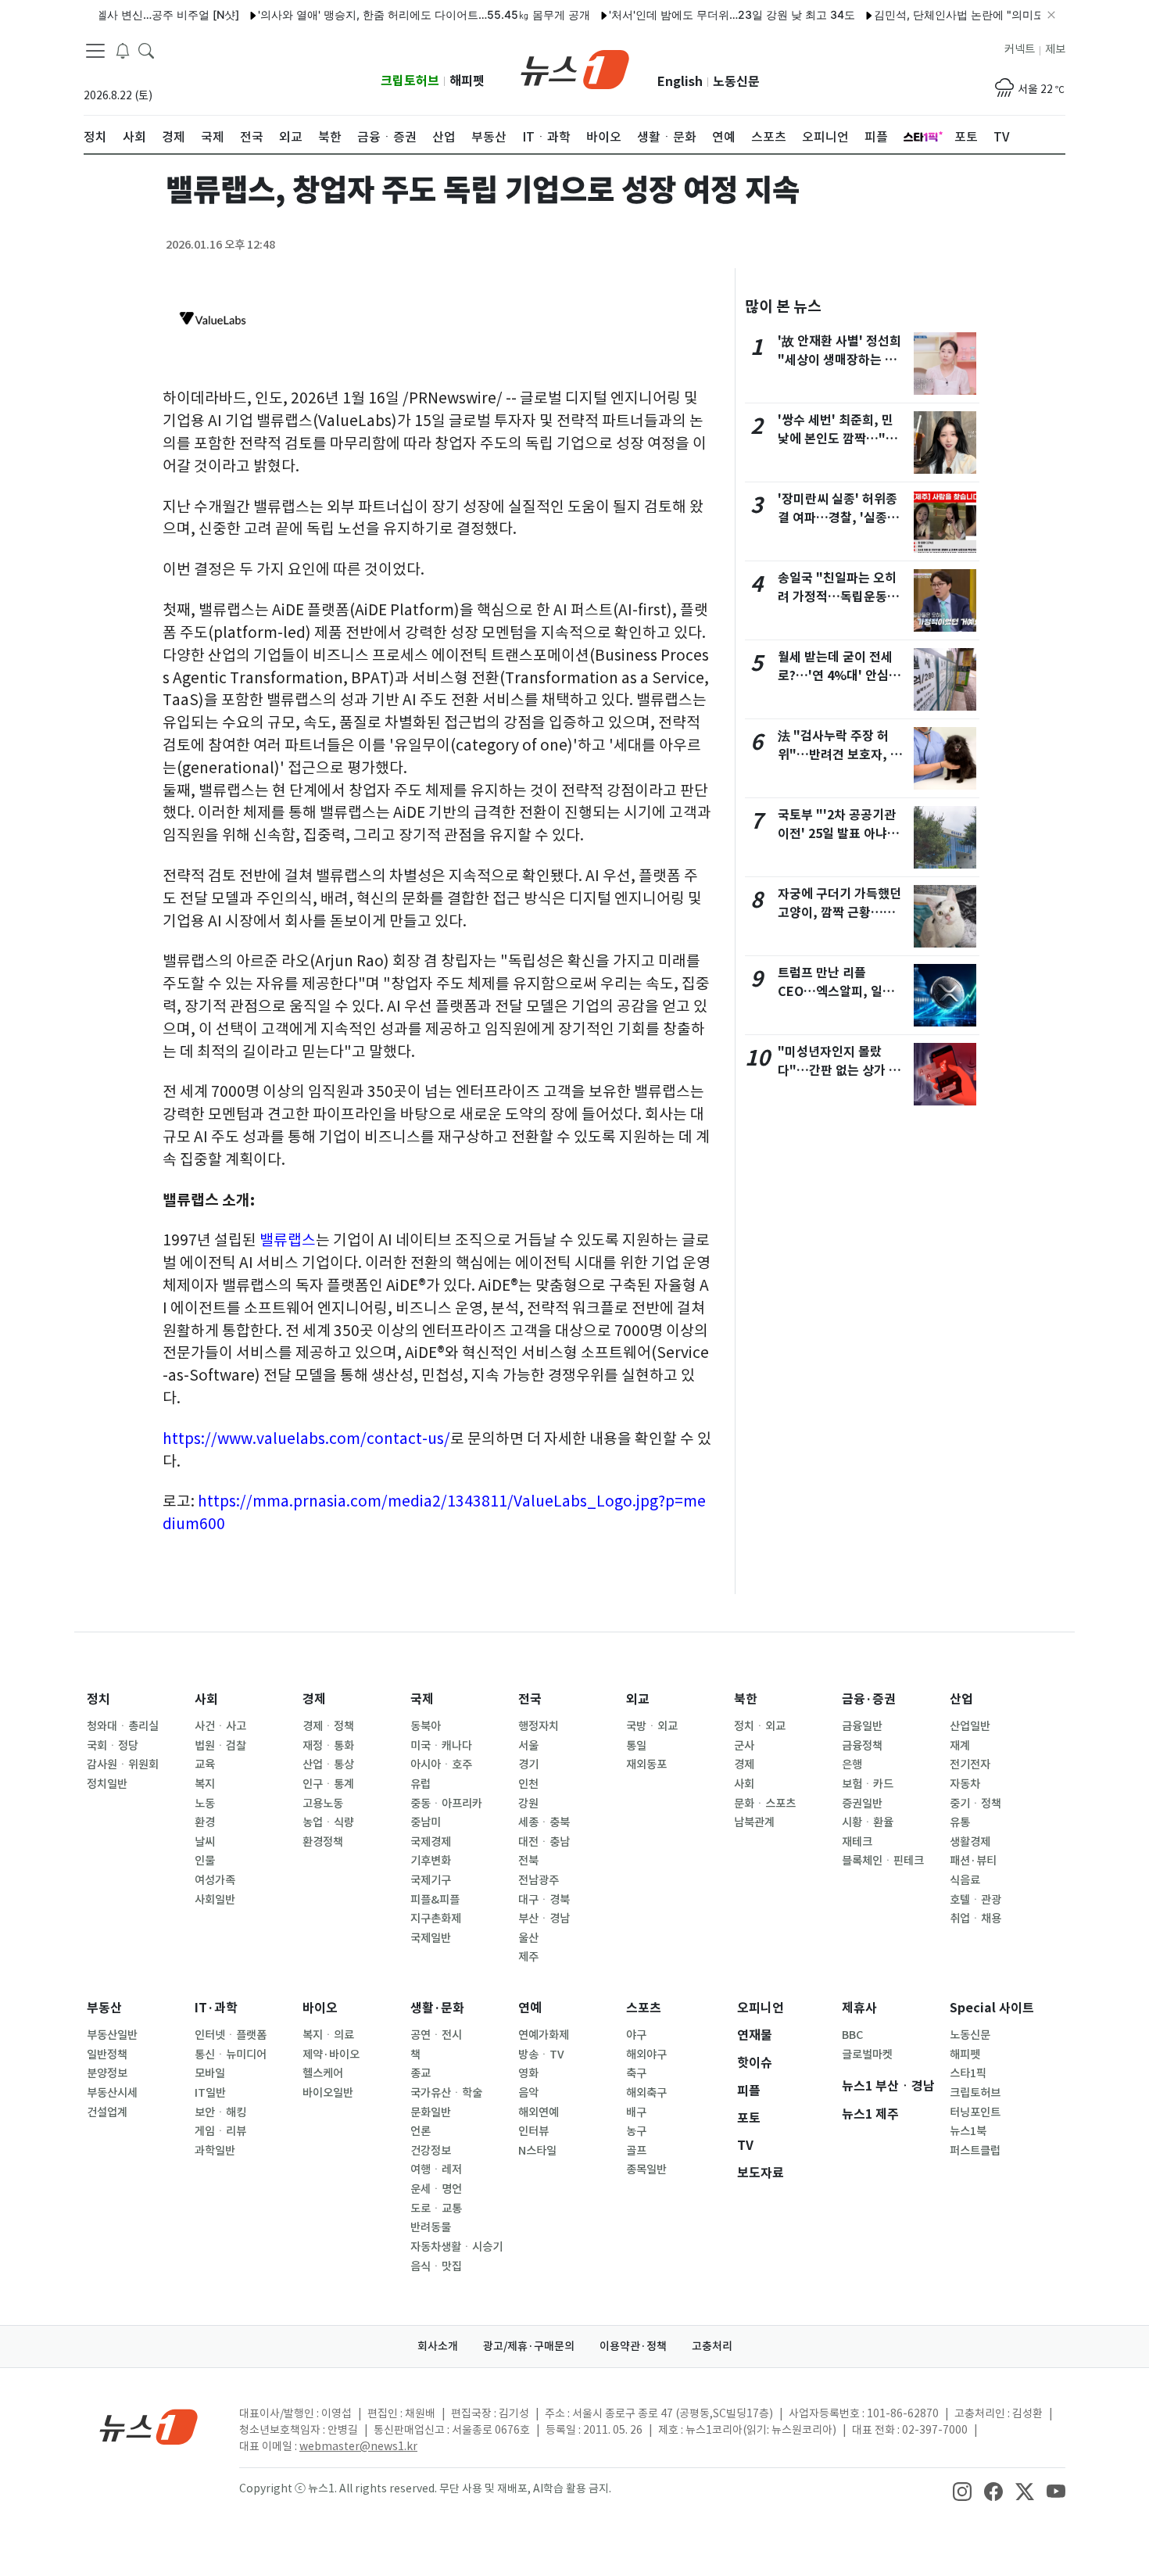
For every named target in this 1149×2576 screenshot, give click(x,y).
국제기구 (431, 1880)
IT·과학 (216, 2008)
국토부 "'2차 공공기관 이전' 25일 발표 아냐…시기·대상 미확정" (839, 834)
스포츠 (644, 2008)
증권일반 (862, 1804)
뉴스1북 (968, 2131)
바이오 (320, 2008)
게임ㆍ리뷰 (220, 2131)
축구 (636, 2073)
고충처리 (712, 2346)
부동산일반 (112, 2035)
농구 (636, 2131)
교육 (205, 1765)
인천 (528, 1784)
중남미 (426, 1822)
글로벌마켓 (867, 2055)
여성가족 (215, 1880)
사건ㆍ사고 (220, 1726)
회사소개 (438, 2346)
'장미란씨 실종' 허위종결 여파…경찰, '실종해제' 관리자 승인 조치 (838, 518)
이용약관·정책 (633, 2346)
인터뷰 (533, 2131)
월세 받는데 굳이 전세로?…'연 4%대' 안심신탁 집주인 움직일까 (839, 676)
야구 (636, 2035)
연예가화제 (544, 2035)
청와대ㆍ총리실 (123, 1726)
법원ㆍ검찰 (220, 1746)
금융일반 (862, 1726)
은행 (852, 1765)
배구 (636, 2112)
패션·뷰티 (973, 1861)
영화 (528, 2073)
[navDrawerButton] (95, 51)
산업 (961, 1699)
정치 (98, 1699)
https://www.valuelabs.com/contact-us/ (306, 1438)
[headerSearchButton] (146, 50)
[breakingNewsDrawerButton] (123, 50)
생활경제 (970, 1842)
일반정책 (107, 2055)
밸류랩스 (288, 1240)
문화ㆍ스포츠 (765, 1804)
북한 (746, 1699)
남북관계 (754, 1822)
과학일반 (215, 2151)
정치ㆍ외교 (760, 1726)
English (680, 82)
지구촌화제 (436, 1919)
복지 (205, 1784)
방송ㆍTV (541, 2055)
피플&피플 (435, 1900)
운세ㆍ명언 (436, 2189)
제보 (1055, 49)
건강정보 (431, 2151)
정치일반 (107, 1784)
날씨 (205, 1842)
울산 (528, 1938)
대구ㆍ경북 (544, 1900)
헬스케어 (323, 2073)
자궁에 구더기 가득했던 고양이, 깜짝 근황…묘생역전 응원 (839, 913)
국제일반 (431, 1938)
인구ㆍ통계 (328, 1784)
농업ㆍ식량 (328, 1822)
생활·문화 (437, 2008)
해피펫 (467, 81)
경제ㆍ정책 (328, 1726)
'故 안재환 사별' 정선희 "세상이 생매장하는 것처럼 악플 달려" (839, 360)
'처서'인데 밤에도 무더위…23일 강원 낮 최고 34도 (700, 14)
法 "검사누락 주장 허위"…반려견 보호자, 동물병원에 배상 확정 (840, 755)
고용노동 (323, 1804)
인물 (205, 1861)
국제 (422, 1699)
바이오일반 (328, 2093)
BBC (852, 2035)
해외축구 (646, 2093)
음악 (528, 2093)
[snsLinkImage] (962, 2490)
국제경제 (431, 1842)
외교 (638, 1699)
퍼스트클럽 (975, 2151)
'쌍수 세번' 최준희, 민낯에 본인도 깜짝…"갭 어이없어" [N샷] (838, 439)
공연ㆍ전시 (436, 2035)
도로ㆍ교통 (436, 2209)
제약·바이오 (331, 2055)
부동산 (104, 2008)
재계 (960, 1746)
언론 (421, 2131)
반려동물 (431, 2227)
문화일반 (431, 2112)
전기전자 (970, 1765)
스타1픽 (968, 2073)
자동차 (965, 1784)
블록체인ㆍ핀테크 (883, 1861)
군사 (744, 1746)
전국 (530, 1699)
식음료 (965, 1880)
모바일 (210, 2073)
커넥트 (1020, 49)
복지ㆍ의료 (328, 2035)
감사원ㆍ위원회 (123, 1765)
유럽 (421, 1784)
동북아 (426, 1726)
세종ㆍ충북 (544, 1822)
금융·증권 (869, 1699)
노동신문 (736, 82)
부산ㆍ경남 (544, 1919)
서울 (528, 1746)
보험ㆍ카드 (868, 1784)
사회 (206, 1699)
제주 (528, 1957)
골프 (636, 2151)
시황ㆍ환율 (868, 1822)
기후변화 (431, 1861)
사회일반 (215, 1900)
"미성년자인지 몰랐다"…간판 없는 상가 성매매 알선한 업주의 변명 (841, 1071)
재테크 (857, 1842)
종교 (421, 2073)
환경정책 (323, 1842)
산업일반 (970, 1726)
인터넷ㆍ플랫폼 (231, 2035)
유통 (960, 1822)
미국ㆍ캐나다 (441, 1746)
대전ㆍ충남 (544, 1842)
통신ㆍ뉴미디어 (231, 2055)
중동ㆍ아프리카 (446, 1804)
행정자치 (539, 1726)
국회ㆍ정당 (113, 1746)
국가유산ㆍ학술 (446, 2093)
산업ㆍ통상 (328, 1765)
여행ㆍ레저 (436, 2169)
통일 (636, 1746)
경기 (528, 1765)
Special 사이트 (992, 2008)
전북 (528, 1861)
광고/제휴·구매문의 (529, 2346)
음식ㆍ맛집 (436, 2266)
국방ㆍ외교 (652, 1726)
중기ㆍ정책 (975, 1804)
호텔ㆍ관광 (975, 1900)
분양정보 (107, 2073)
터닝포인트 (975, 2112)
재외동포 (646, 1765)
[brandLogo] (575, 68)
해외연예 (539, 2112)
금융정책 (862, 1746)
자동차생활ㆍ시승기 (456, 2247)
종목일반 (646, 2169)
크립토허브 (410, 81)
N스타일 (537, 2151)
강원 (528, 1804)
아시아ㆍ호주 (441, 1765)
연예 (530, 2008)
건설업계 (107, 2112)
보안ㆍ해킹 (220, 2112)
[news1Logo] (149, 2426)
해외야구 (646, 2055)
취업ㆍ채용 (975, 1919)
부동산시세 (112, 2093)
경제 (314, 1699)
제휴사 (859, 2008)
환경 (205, 1822)
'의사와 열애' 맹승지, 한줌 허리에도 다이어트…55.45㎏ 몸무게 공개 (392, 14)
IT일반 (210, 2093)
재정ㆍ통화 (328, 1746)
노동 (205, 1804)
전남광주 (539, 1880)
